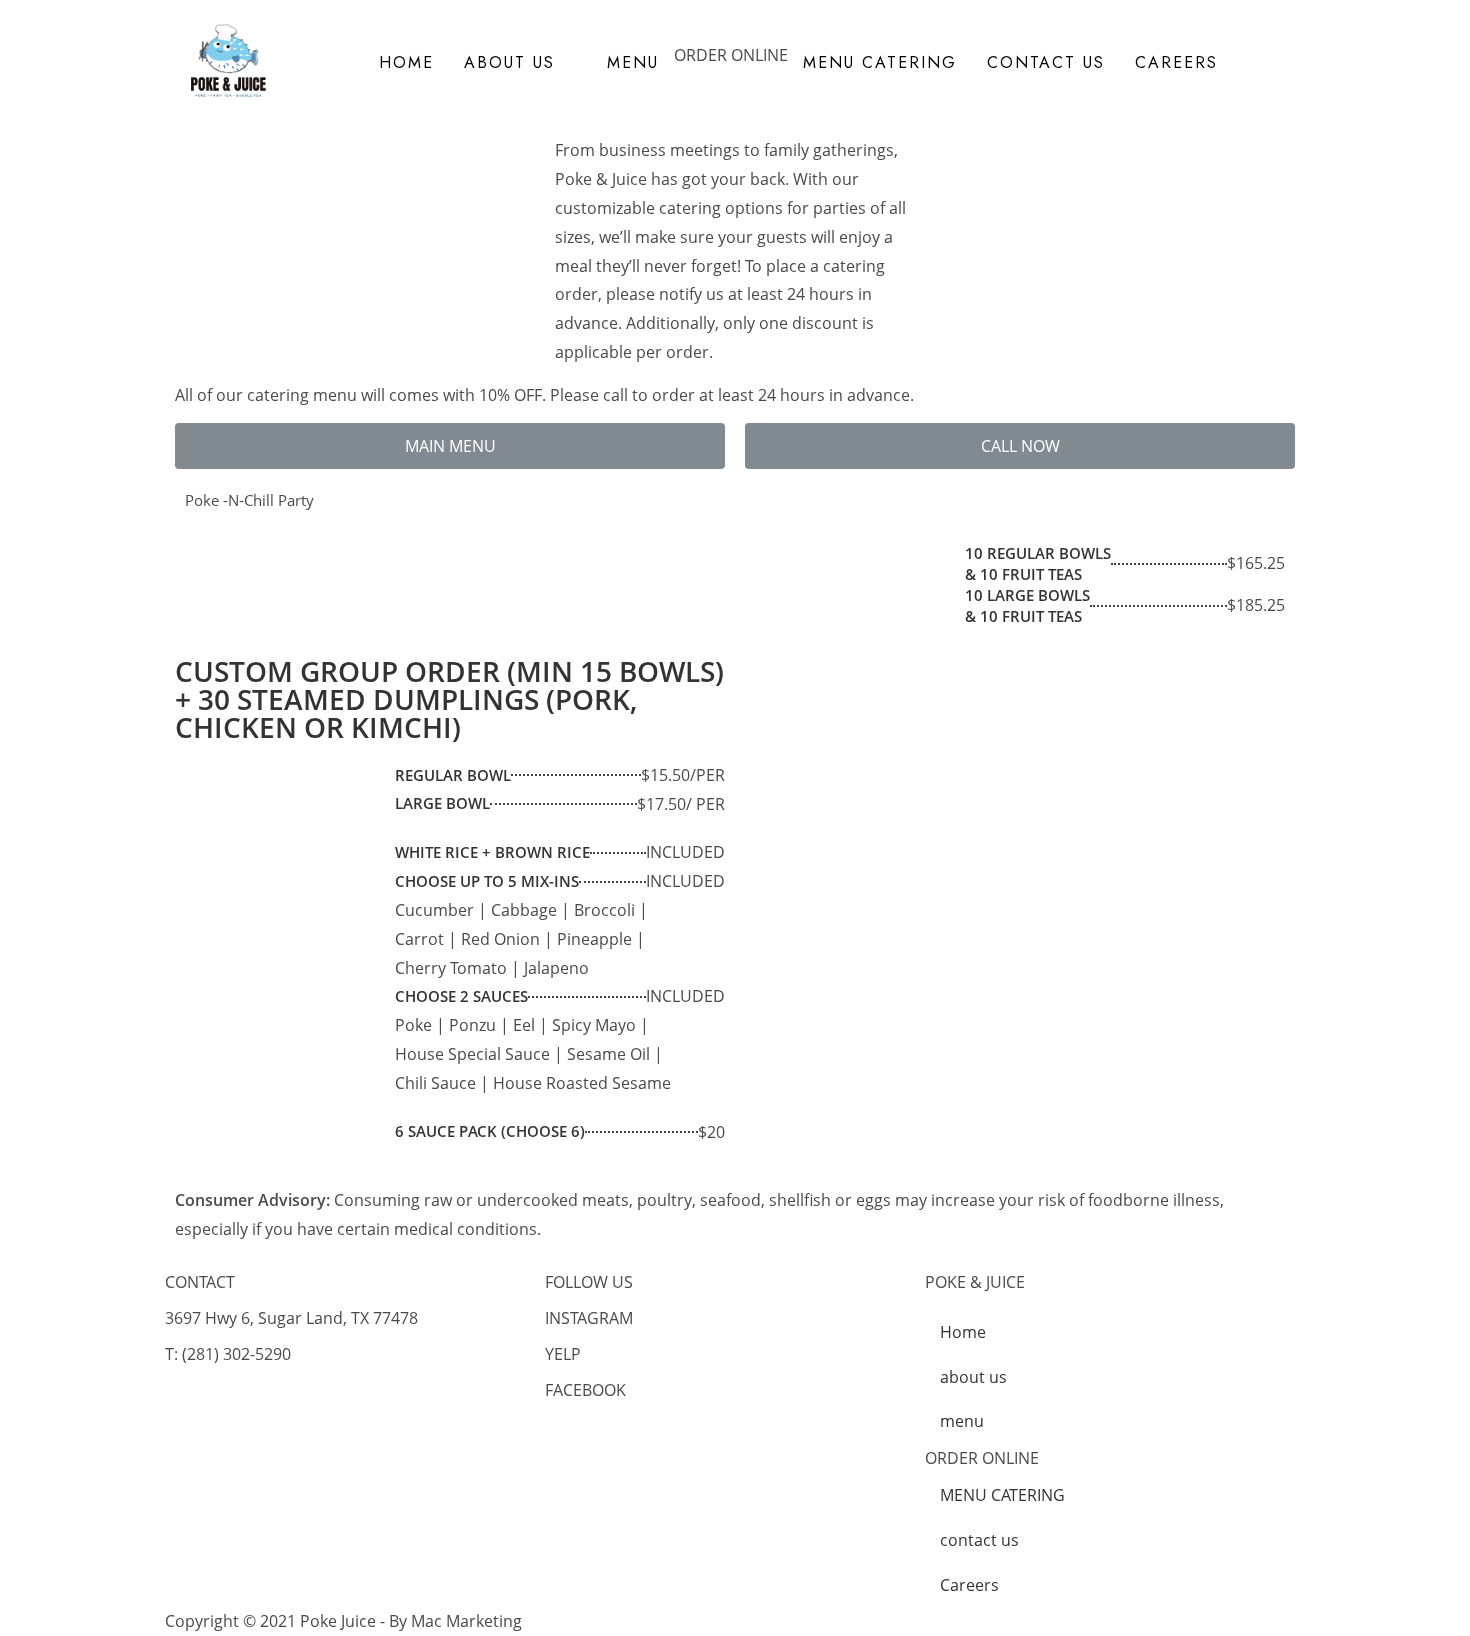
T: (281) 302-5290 (228, 1354)
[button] (450, 446)
